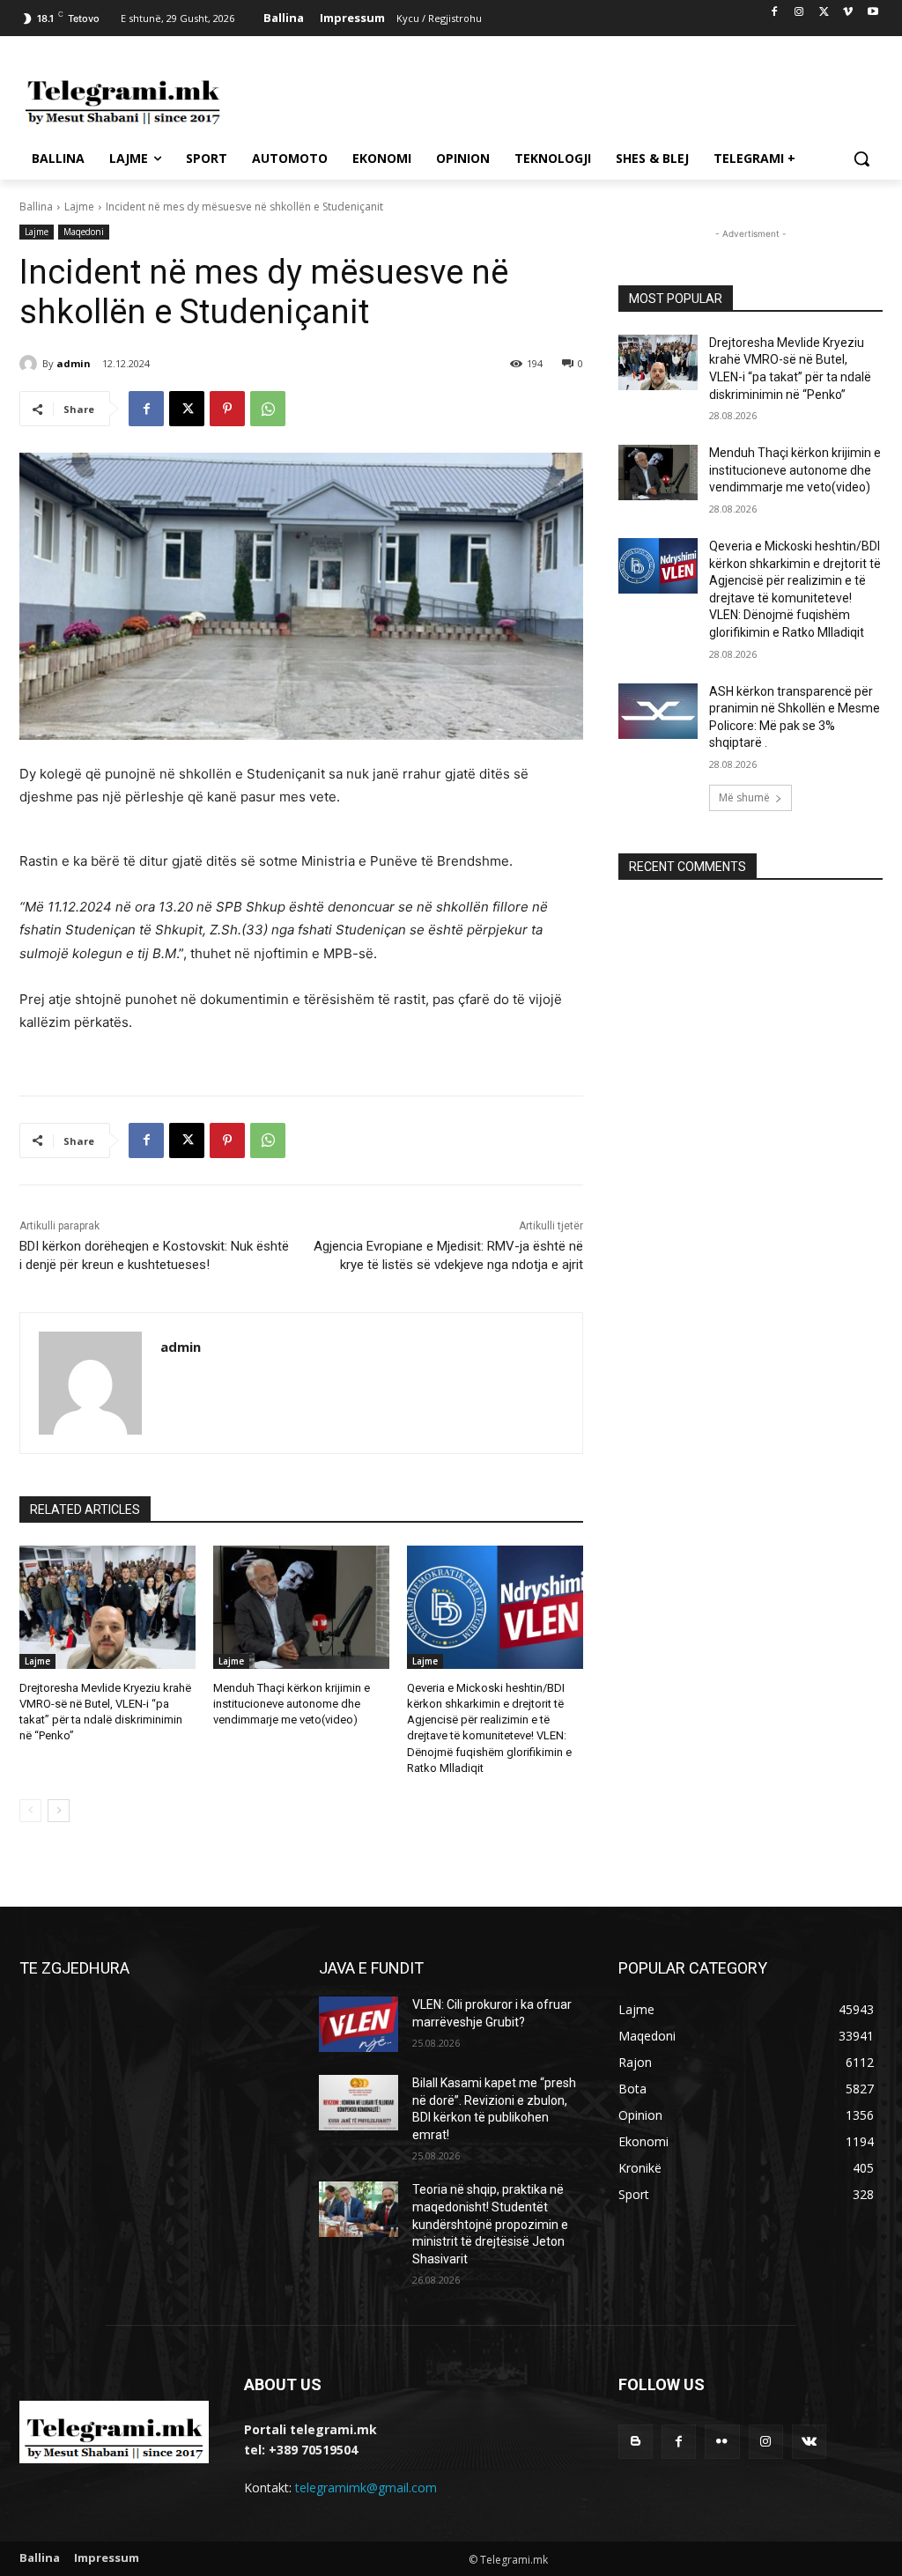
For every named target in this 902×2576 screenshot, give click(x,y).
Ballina (36, 207)
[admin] (31, 364)
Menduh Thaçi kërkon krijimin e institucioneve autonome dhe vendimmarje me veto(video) (292, 1704)
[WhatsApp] (268, 409)
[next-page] (59, 1811)
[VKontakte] (809, 2442)
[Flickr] (722, 2442)
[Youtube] (872, 13)
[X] (824, 13)
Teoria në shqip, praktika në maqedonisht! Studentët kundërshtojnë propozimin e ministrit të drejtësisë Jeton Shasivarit (490, 2224)
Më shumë (744, 797)
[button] (861, 159)
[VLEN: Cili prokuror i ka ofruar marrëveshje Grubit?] (359, 2024)
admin (74, 363)
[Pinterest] (227, 409)
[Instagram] (799, 13)
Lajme (79, 207)
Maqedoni (84, 232)
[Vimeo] (848, 13)
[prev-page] (30, 1811)
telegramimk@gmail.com (366, 2487)
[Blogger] (636, 2442)
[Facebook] (775, 13)
